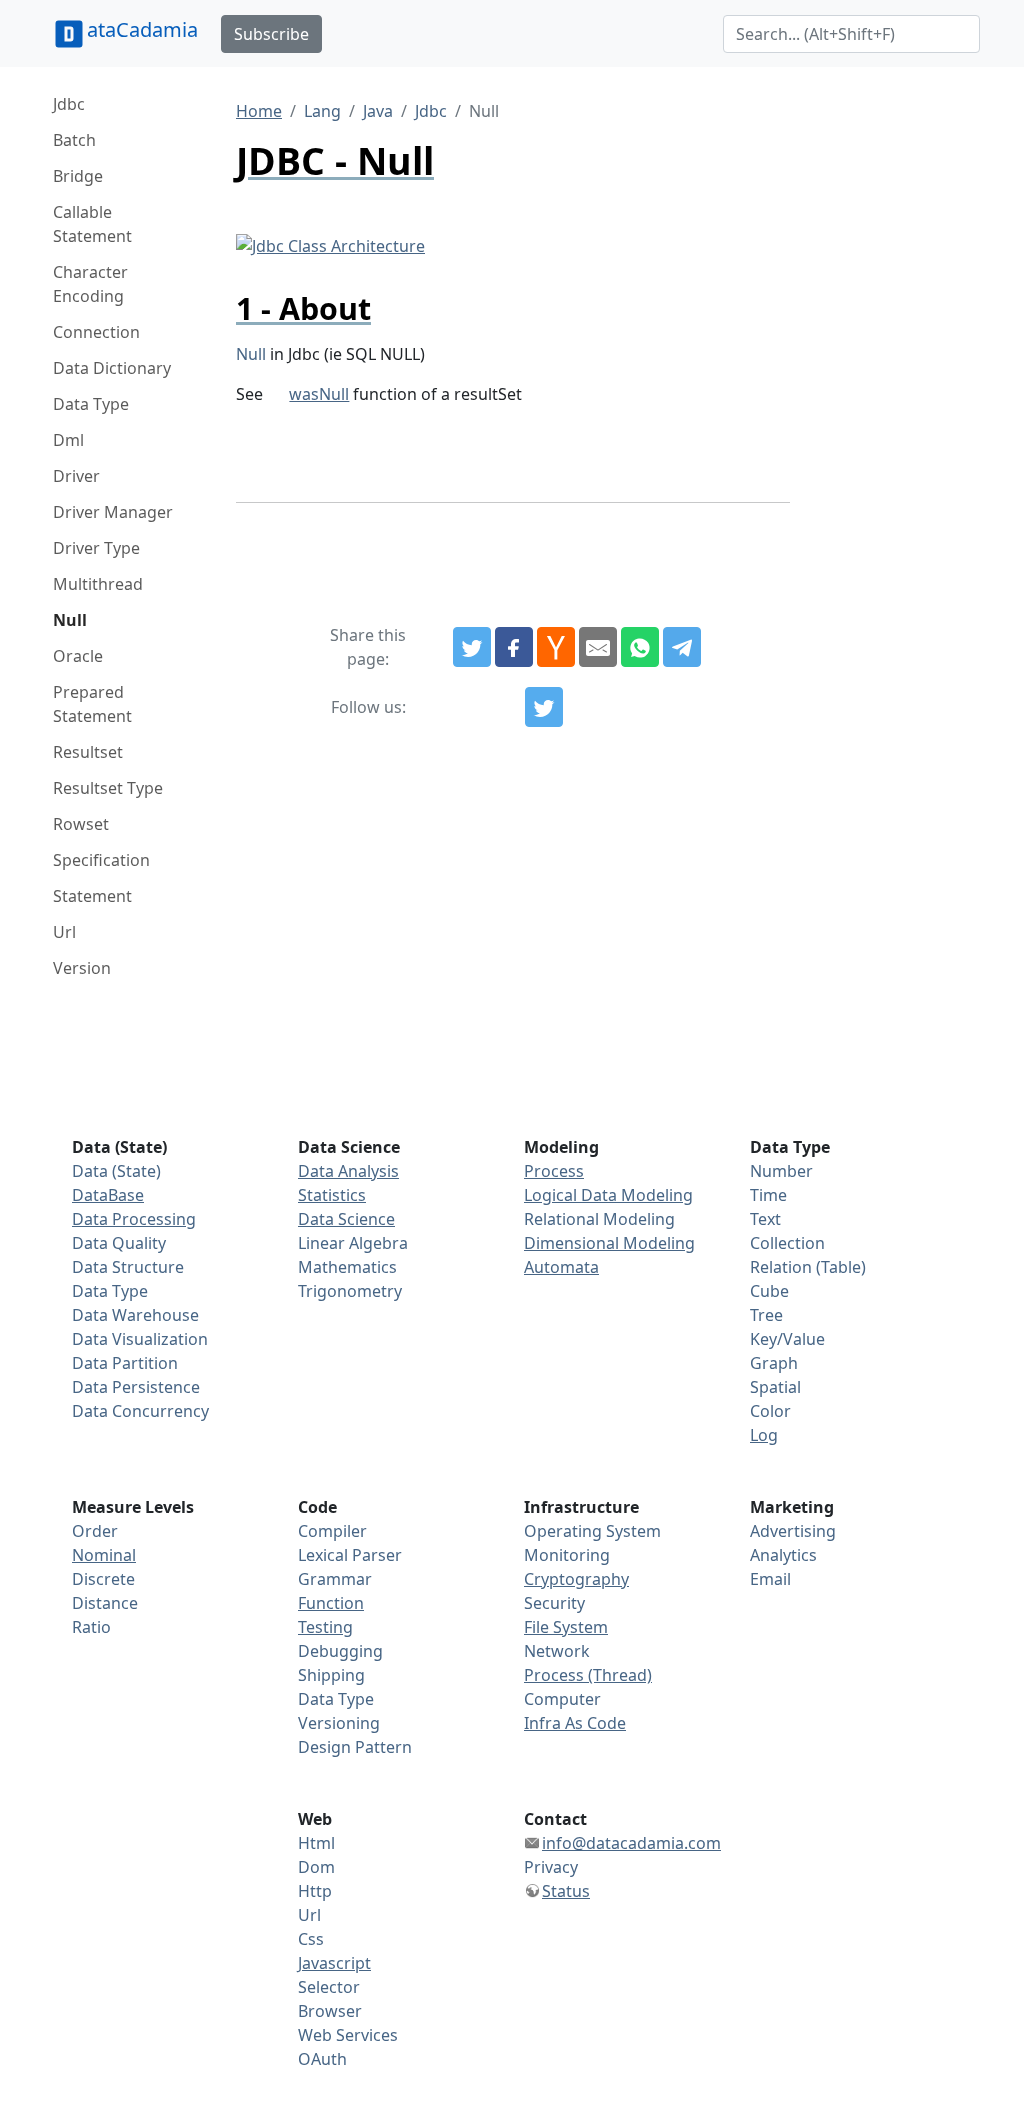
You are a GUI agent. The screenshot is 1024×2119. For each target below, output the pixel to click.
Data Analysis (348, 1171)
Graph (774, 1363)
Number (781, 1171)
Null (70, 620)
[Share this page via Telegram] (682, 647)
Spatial (775, 1387)
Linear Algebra (353, 1243)
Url (64, 932)
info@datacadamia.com (631, 1843)
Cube (769, 1291)
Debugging (340, 1651)
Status (566, 1891)
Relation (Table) (808, 1267)
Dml (68, 440)
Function (331, 1603)
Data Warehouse (135, 1315)
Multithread (98, 584)
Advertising (793, 1531)
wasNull (319, 394)
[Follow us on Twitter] (544, 707)
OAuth (322, 2059)
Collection (787, 1243)
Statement (92, 896)
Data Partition (125, 1363)
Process (554, 1171)
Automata (561, 1267)
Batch (74, 140)
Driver (76, 476)
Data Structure (128, 1267)
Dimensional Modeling (609, 1243)
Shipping (331, 1675)
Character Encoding (90, 284)
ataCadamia (142, 29)
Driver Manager (113, 512)
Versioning (339, 1723)
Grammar (335, 1579)
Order (95, 1531)
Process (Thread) (588, 1675)
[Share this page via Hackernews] (556, 647)
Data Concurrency (140, 1411)
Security (554, 1603)
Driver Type (96, 548)
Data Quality (119, 1243)
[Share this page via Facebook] (514, 647)
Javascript (334, 1963)
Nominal (104, 1555)
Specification (101, 860)
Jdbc (69, 104)
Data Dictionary (112, 368)
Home (259, 111)
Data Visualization (140, 1339)
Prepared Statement (92, 704)
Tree (766, 1315)
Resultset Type (108, 788)
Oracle (78, 656)
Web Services (348, 2035)
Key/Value (787, 1339)
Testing (325, 1627)
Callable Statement (92, 224)
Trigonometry (350, 1291)
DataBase (108, 1195)
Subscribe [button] (271, 34)
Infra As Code (575, 1723)
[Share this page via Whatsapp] (640, 647)
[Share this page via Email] (598, 647)
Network (557, 1651)
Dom (316, 1867)
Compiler (332, 1531)
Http (315, 1891)
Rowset (81, 824)
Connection (96, 332)
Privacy (551, 1867)
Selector (329, 1987)
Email (770, 1579)
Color (770, 1411)
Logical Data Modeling (608, 1195)
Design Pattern (355, 1747)
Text (765, 1219)
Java (378, 111)
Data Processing (134, 1219)
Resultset (88, 752)
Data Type (91, 404)
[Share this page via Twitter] (472, 647)
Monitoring (567, 1555)
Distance (105, 1603)
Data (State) (116, 1171)
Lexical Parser (350, 1555)
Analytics (783, 1555)
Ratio (91, 1627)
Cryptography (576, 1579)
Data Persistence (136, 1387)
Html (316, 1843)
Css (311, 1939)
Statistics (332, 1195)
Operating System (592, 1531)
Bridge (78, 176)
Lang (322, 111)
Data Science (346, 1219)
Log (764, 1435)
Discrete (103, 1579)
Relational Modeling (599, 1219)
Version (82, 968)
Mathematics (347, 1267)
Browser (330, 2011)
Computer (562, 1699)
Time (768, 1195)
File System (566, 1627)
